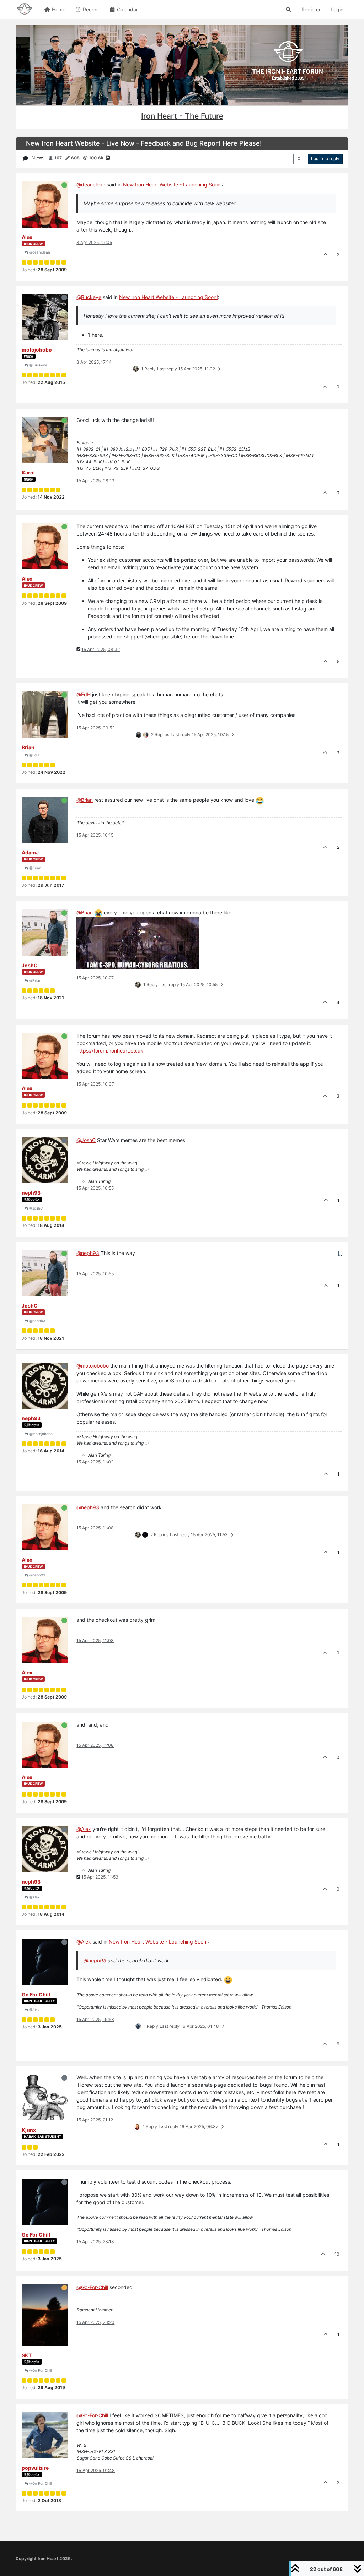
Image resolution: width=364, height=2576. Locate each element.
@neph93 (37, 1321)
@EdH (34, 755)
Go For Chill (36, 1995)
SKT (27, 2355)
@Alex (34, 1897)
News (38, 157)
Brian (28, 747)
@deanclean (39, 252)
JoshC (30, 965)
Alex (27, 237)
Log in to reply (325, 159)
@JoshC (35, 1208)
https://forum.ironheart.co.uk (110, 1051)
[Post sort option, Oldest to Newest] (299, 159)
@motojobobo (40, 1434)
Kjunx (29, 2130)
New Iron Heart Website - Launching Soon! (172, 184)
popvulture (35, 2468)
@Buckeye (38, 365)
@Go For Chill (40, 2370)
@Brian (35, 868)
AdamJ (30, 852)
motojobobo (37, 350)
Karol (28, 472)
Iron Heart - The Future (182, 116)
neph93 (31, 1193)
